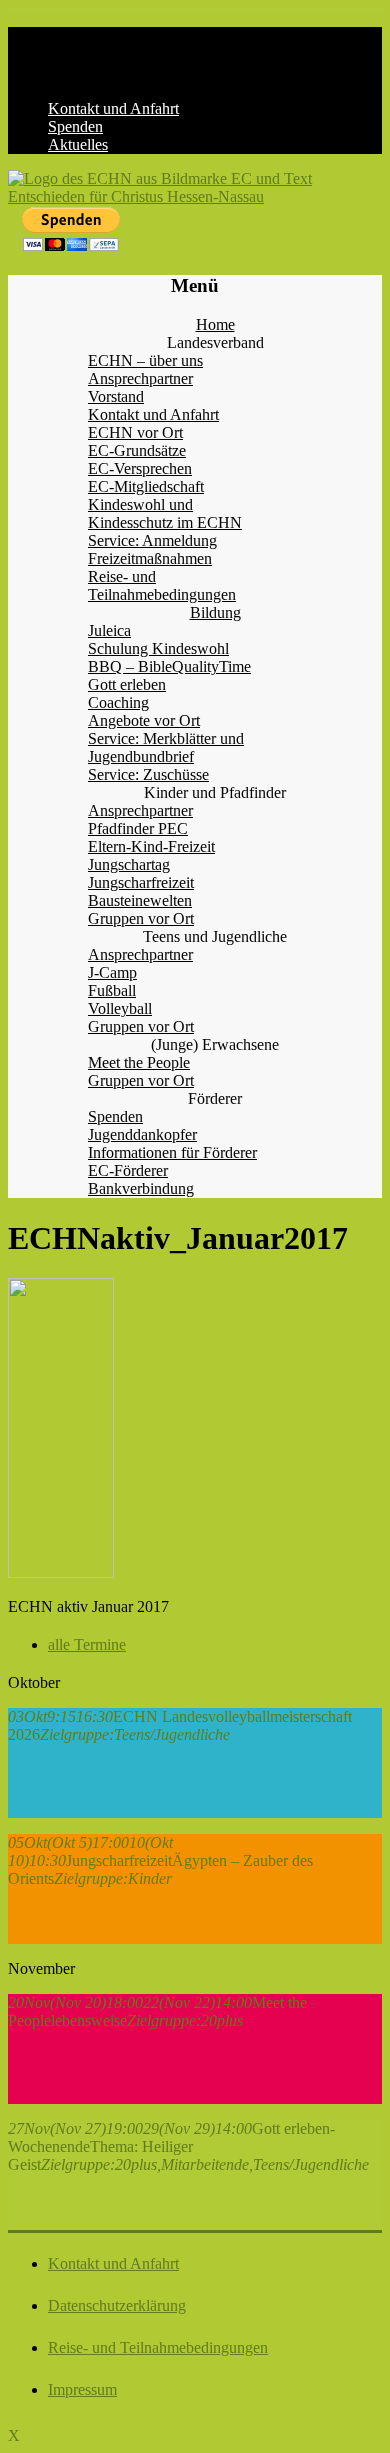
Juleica (109, 630)
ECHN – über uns (145, 360)
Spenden (75, 126)
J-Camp (112, 972)
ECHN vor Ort (135, 432)
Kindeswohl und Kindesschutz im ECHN (165, 513)
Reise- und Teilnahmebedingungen (162, 585)
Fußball (112, 990)
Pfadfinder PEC (138, 828)
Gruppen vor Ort (141, 918)
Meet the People (139, 1062)
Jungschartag (129, 864)
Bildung (215, 612)
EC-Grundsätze (137, 450)
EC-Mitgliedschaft (146, 486)
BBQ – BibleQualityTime (169, 666)
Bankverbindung (141, 1188)
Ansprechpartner (140, 378)
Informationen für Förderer (172, 1152)
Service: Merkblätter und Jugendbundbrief (166, 747)
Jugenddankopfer (142, 1134)
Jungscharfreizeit (141, 882)
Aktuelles (78, 144)
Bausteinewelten (140, 900)
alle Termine (87, 1644)
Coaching (118, 702)
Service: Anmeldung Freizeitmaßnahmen (152, 549)
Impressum (82, 2389)
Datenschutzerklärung (117, 2305)
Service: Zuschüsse (148, 774)
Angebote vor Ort (144, 720)
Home (215, 324)
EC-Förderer (128, 1170)
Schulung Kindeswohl (158, 648)
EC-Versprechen (140, 468)
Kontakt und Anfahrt (113, 108)
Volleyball (120, 1008)
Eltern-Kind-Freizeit (151, 846)
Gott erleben (127, 684)
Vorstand (116, 396)
